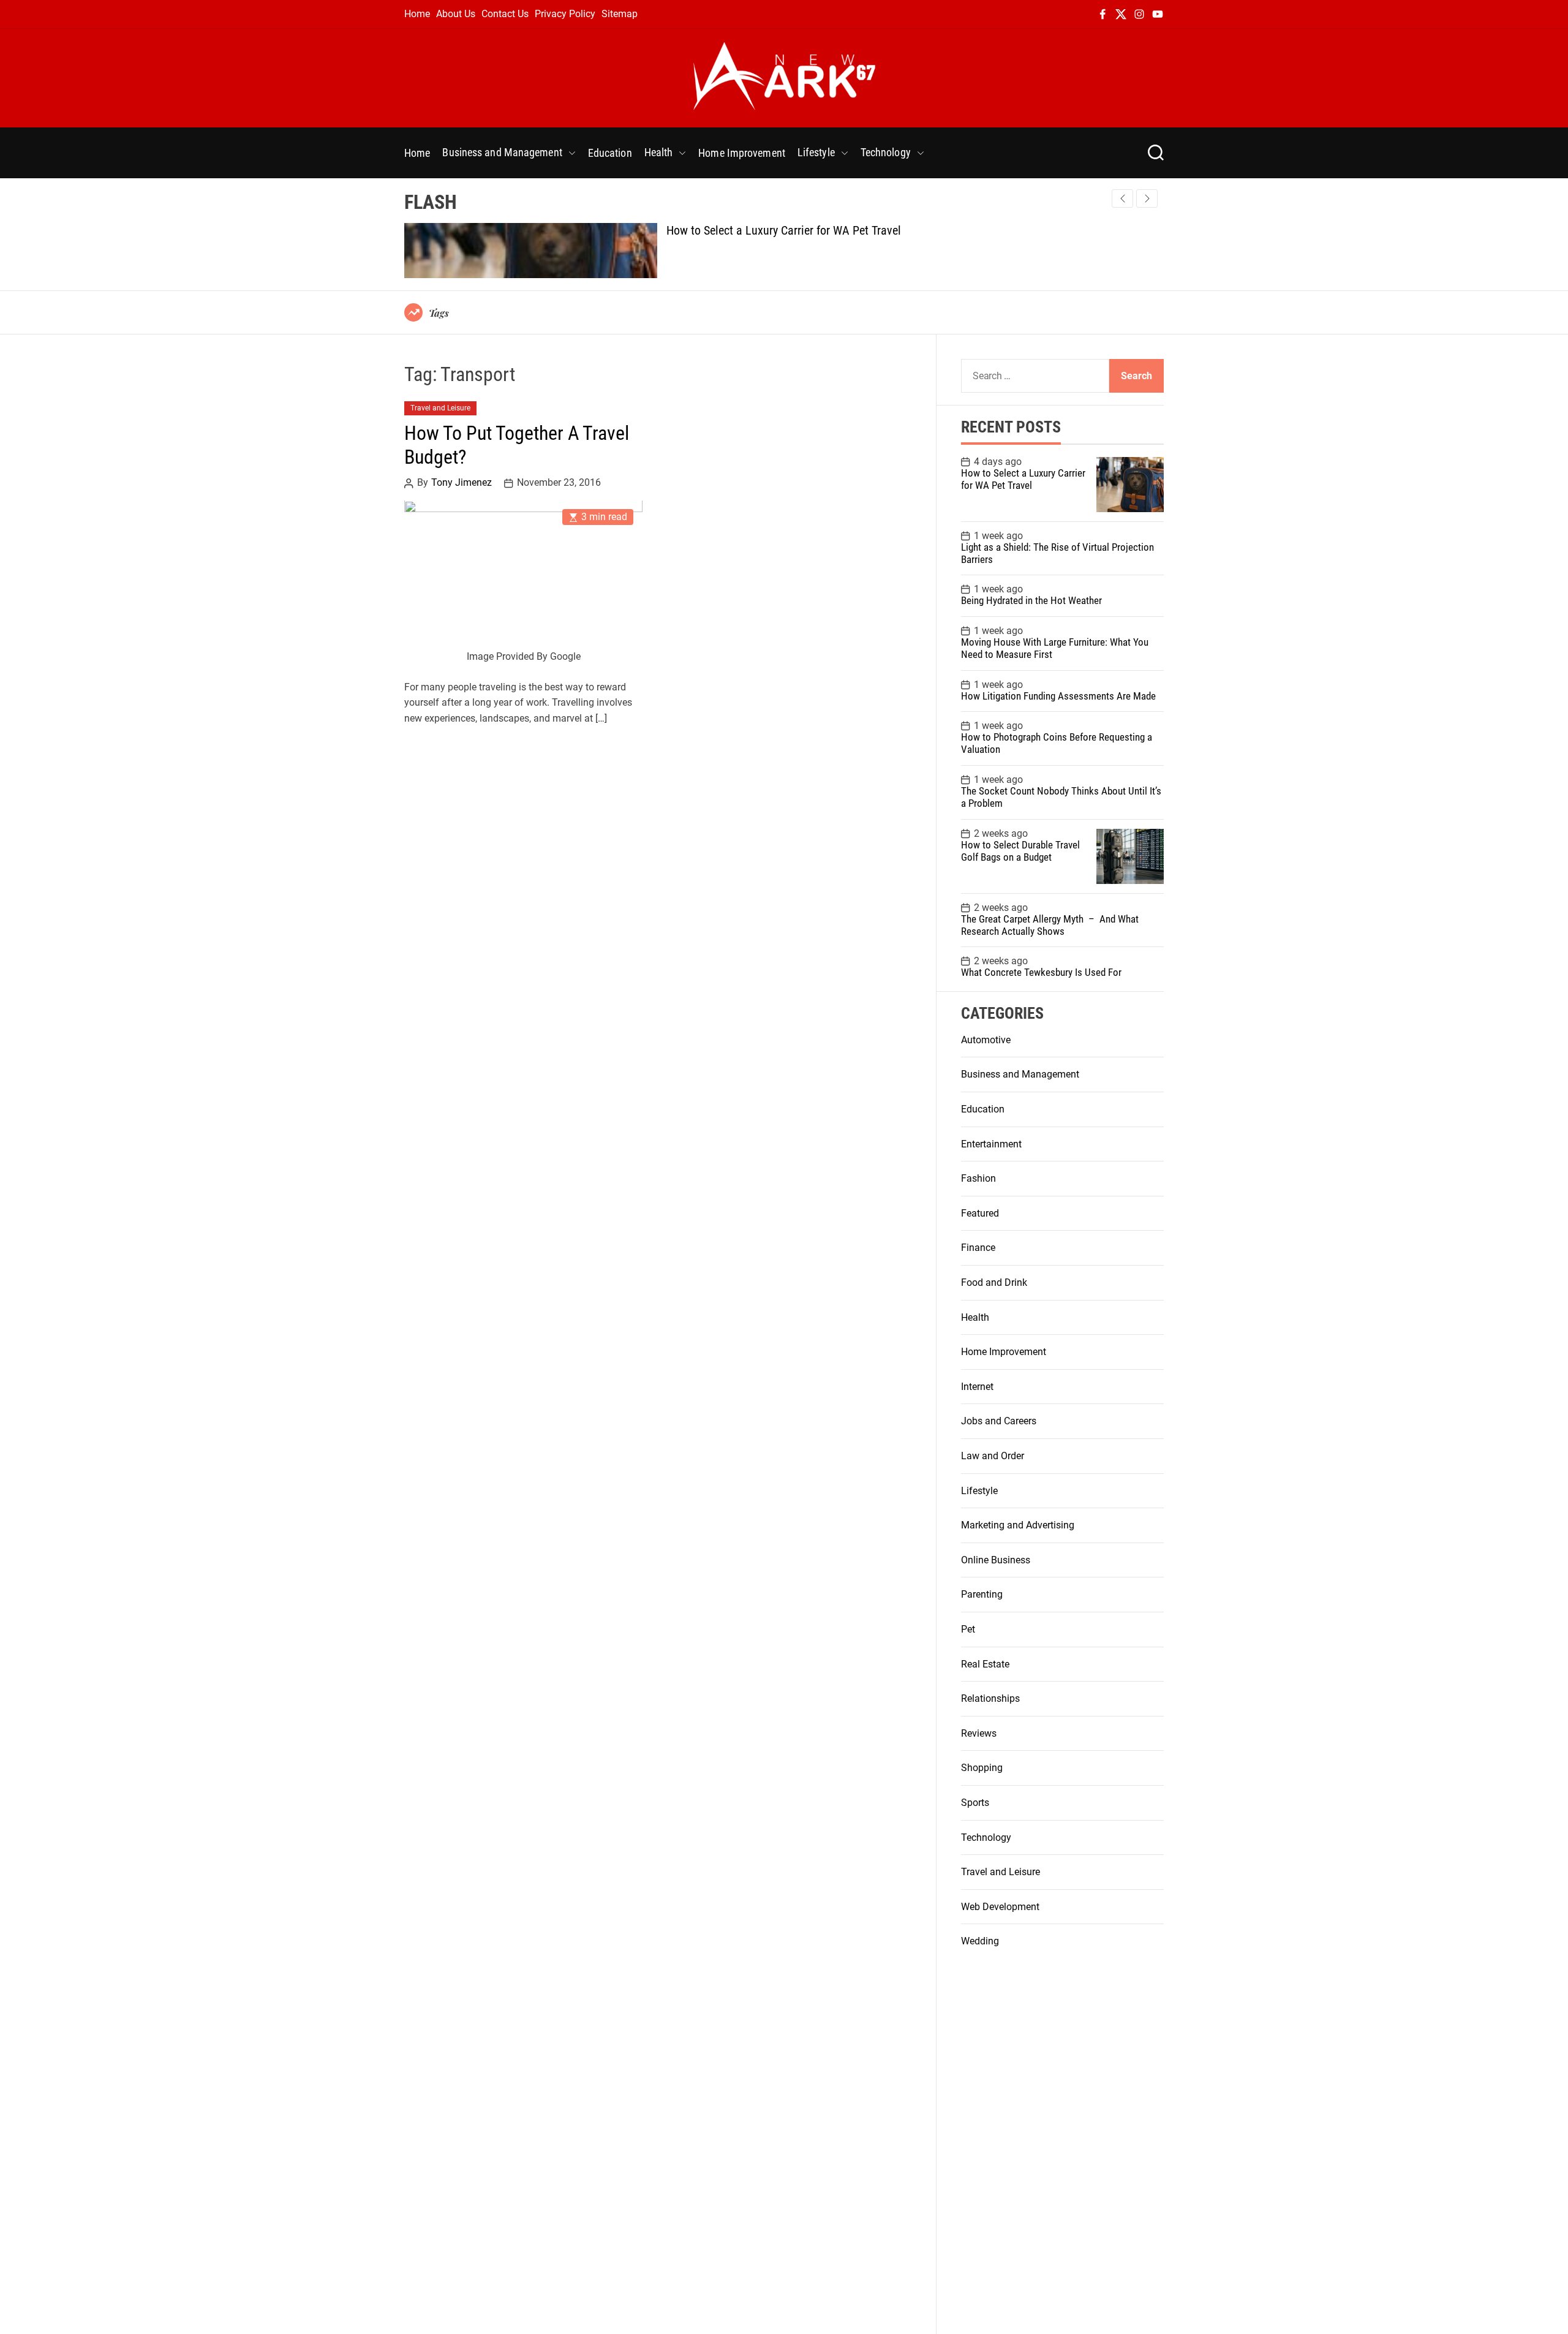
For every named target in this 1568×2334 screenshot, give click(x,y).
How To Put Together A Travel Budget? (517, 445)
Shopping (982, 1768)
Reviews (979, 1733)
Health (659, 152)
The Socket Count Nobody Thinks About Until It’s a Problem (1061, 797)
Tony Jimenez (462, 483)
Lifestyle (816, 152)
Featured (980, 1213)
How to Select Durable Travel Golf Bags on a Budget (1020, 851)
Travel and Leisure (440, 409)
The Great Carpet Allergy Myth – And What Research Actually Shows (1050, 925)
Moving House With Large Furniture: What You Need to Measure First (1055, 648)
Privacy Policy (565, 14)
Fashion (978, 1178)
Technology (886, 152)
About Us (456, 14)
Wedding (980, 1941)
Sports (975, 1803)
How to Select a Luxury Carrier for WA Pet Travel (784, 230)
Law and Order (993, 1456)
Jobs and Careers (999, 1421)
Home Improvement (742, 153)
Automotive (986, 1040)
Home (417, 14)
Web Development (1000, 1907)
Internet (977, 1387)
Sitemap (620, 14)
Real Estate (985, 1664)
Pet (968, 1629)
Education (610, 153)
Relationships (990, 1698)
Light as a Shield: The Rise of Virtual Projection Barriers (1057, 553)
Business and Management (502, 152)
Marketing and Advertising (1018, 1525)
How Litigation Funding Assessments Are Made (1058, 696)
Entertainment (991, 1144)
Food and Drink (994, 1282)
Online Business (996, 1560)
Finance (978, 1248)
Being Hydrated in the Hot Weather (1031, 600)
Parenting (982, 1594)
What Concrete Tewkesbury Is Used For (1041, 972)
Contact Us (505, 14)
